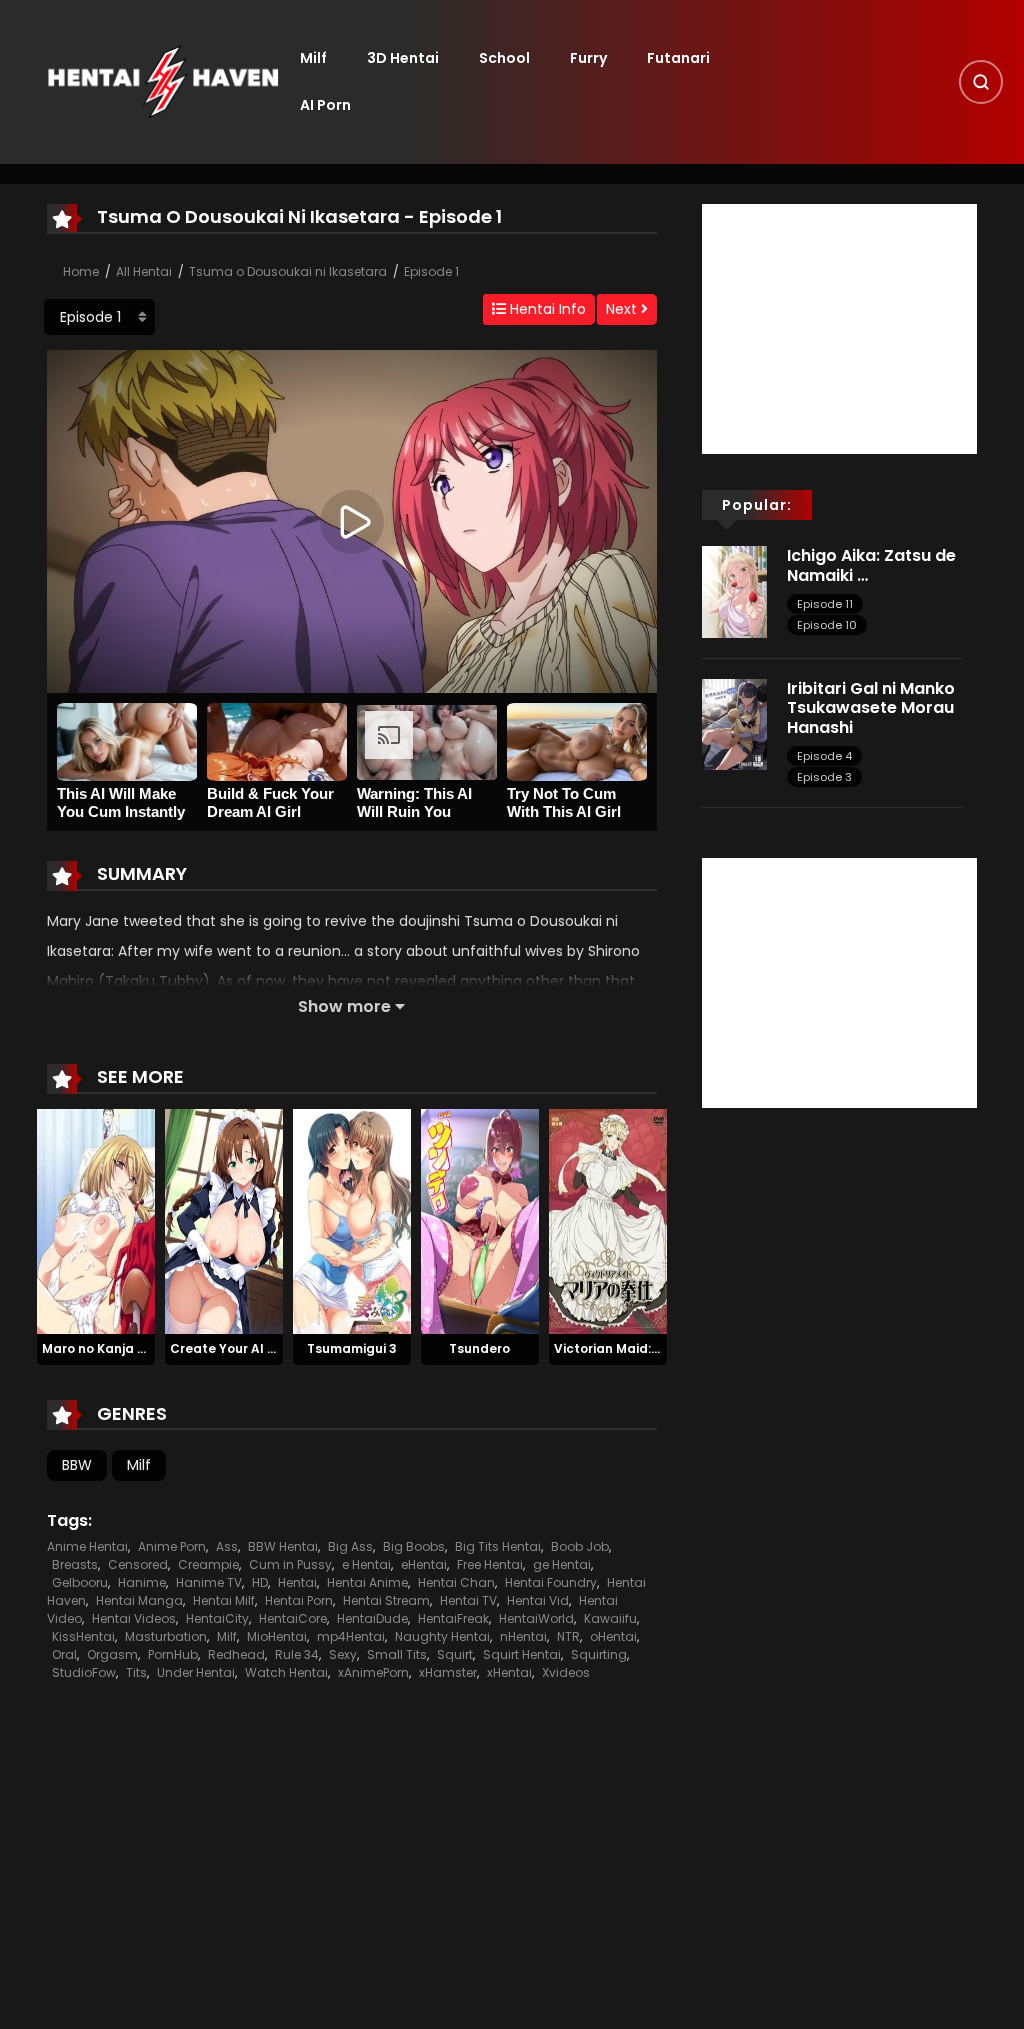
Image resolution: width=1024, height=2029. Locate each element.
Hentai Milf (224, 1600)
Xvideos (566, 1672)
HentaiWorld (536, 1618)
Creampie (208, 1564)
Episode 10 (827, 625)
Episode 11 (825, 604)
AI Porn (325, 105)
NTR (568, 1636)
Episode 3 (824, 777)
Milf (313, 58)
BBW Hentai (283, 1546)
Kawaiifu (610, 1618)
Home (81, 271)
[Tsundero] (480, 1221)
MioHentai (277, 1636)
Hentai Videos (134, 1618)
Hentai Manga (139, 1600)
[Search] (981, 82)
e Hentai (366, 1564)
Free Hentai (490, 1564)
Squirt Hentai (522, 1654)
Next (623, 309)
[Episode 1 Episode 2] (99, 317)
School (504, 58)
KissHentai (83, 1636)
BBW (77, 1465)
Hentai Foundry (551, 1582)
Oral (64, 1654)
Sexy (343, 1654)
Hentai (297, 1582)
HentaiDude (372, 1618)
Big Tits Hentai (498, 1546)
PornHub (173, 1654)
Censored (138, 1564)
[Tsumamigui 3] (352, 1221)
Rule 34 (297, 1654)
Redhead (236, 1654)
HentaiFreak (453, 1618)
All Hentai (144, 271)
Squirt (455, 1654)
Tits (136, 1672)
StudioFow (84, 1672)
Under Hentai (196, 1672)
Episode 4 (824, 756)
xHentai (509, 1672)
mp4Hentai (351, 1636)
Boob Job (580, 1546)
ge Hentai (562, 1564)
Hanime (142, 1582)
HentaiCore (293, 1618)
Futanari (678, 58)
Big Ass (350, 1546)
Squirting (599, 1654)
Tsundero (479, 1348)
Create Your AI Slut (231, 1348)
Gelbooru (80, 1582)
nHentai (523, 1636)
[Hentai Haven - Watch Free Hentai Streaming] (163, 81)
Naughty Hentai (442, 1636)
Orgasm (112, 1654)
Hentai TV (468, 1600)
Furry (588, 58)
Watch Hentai (286, 1672)
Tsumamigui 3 (352, 1348)
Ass (227, 1546)
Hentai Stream (386, 1600)
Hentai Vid (538, 1600)
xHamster (448, 1672)
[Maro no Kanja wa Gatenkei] (96, 1221)
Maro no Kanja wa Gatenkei (130, 1348)
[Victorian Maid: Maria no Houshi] (608, 1221)
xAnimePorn (373, 1672)
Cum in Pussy (290, 1564)
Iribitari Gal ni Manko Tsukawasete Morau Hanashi (871, 707)
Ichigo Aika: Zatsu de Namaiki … (871, 565)
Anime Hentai (87, 1546)
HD (260, 1582)
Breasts (75, 1564)
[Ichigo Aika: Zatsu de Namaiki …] (734, 591)
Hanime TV (209, 1582)
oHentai (613, 1636)
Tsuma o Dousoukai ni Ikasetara (288, 271)
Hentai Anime (367, 1582)
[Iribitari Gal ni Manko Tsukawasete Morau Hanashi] (734, 724)
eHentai (424, 1564)
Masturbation (166, 1636)
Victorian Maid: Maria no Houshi (655, 1348)
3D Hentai (403, 58)
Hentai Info (546, 309)
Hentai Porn (299, 1600)
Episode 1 (431, 271)
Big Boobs (414, 1546)
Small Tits (397, 1654)
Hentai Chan (456, 1582)
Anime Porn (172, 1546)
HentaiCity (217, 1618)
